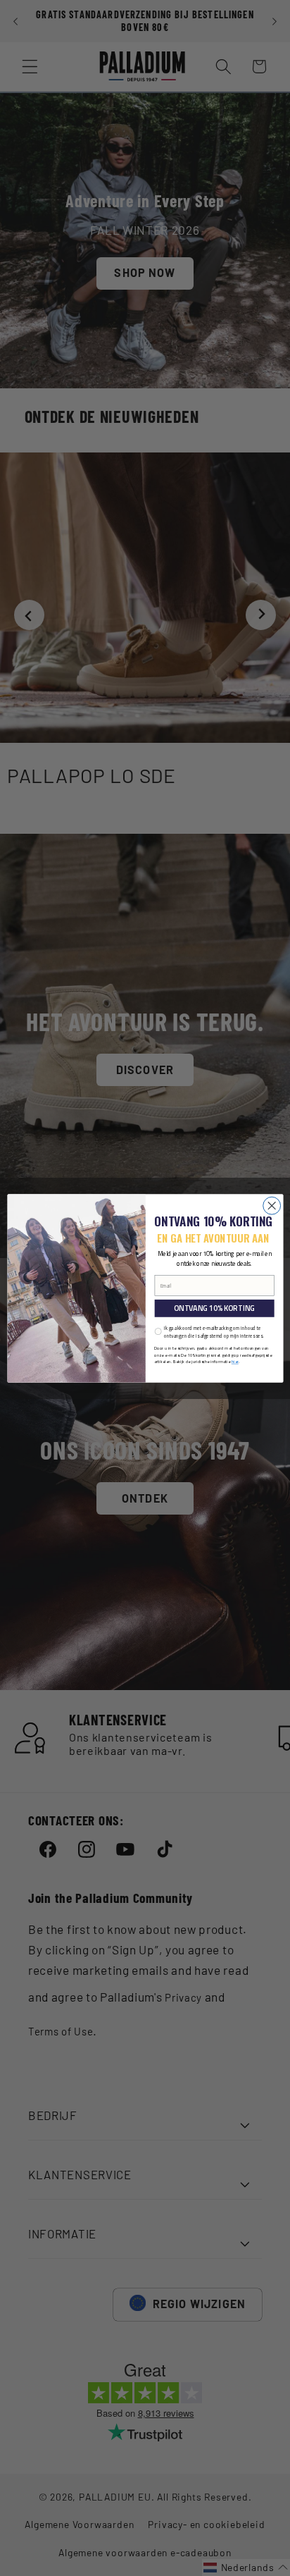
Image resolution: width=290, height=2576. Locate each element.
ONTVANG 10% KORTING (214, 1308)
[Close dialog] (271, 1206)
